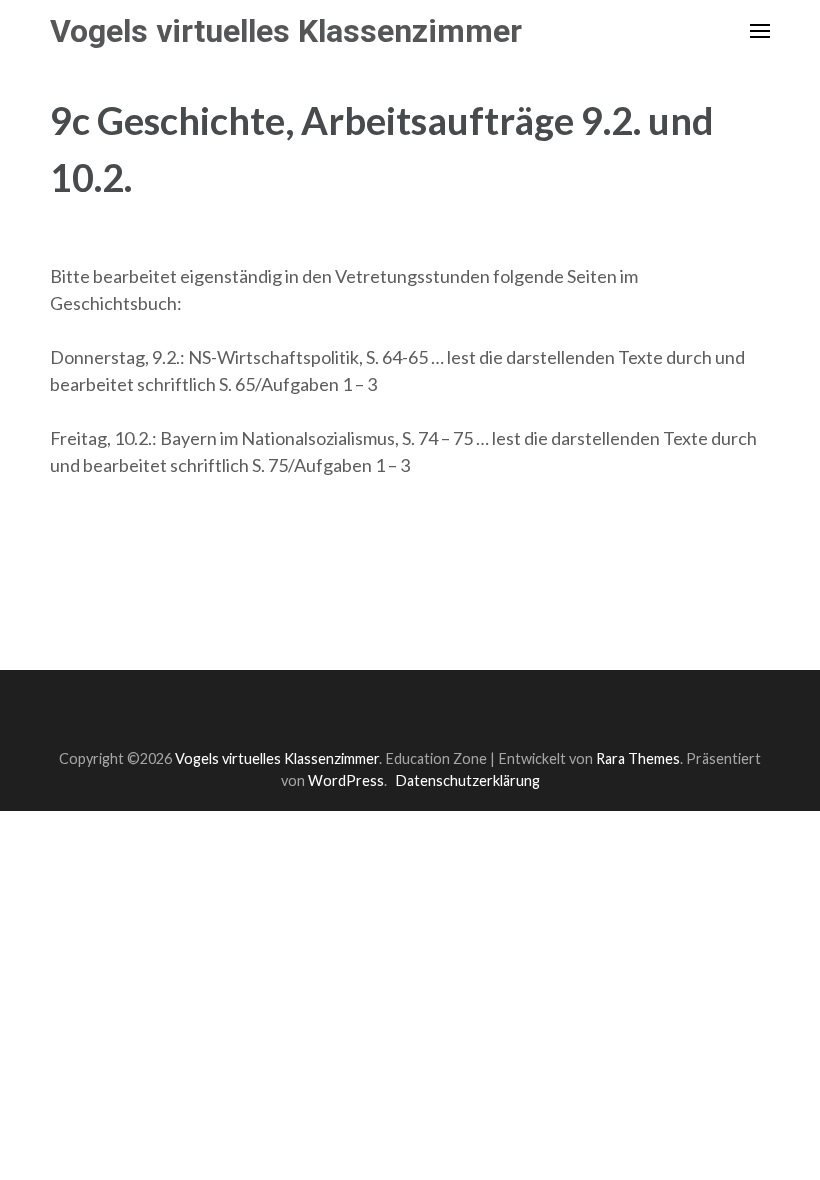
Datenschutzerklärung (467, 780)
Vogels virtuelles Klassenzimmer (286, 31)
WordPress (346, 780)
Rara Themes (638, 758)
